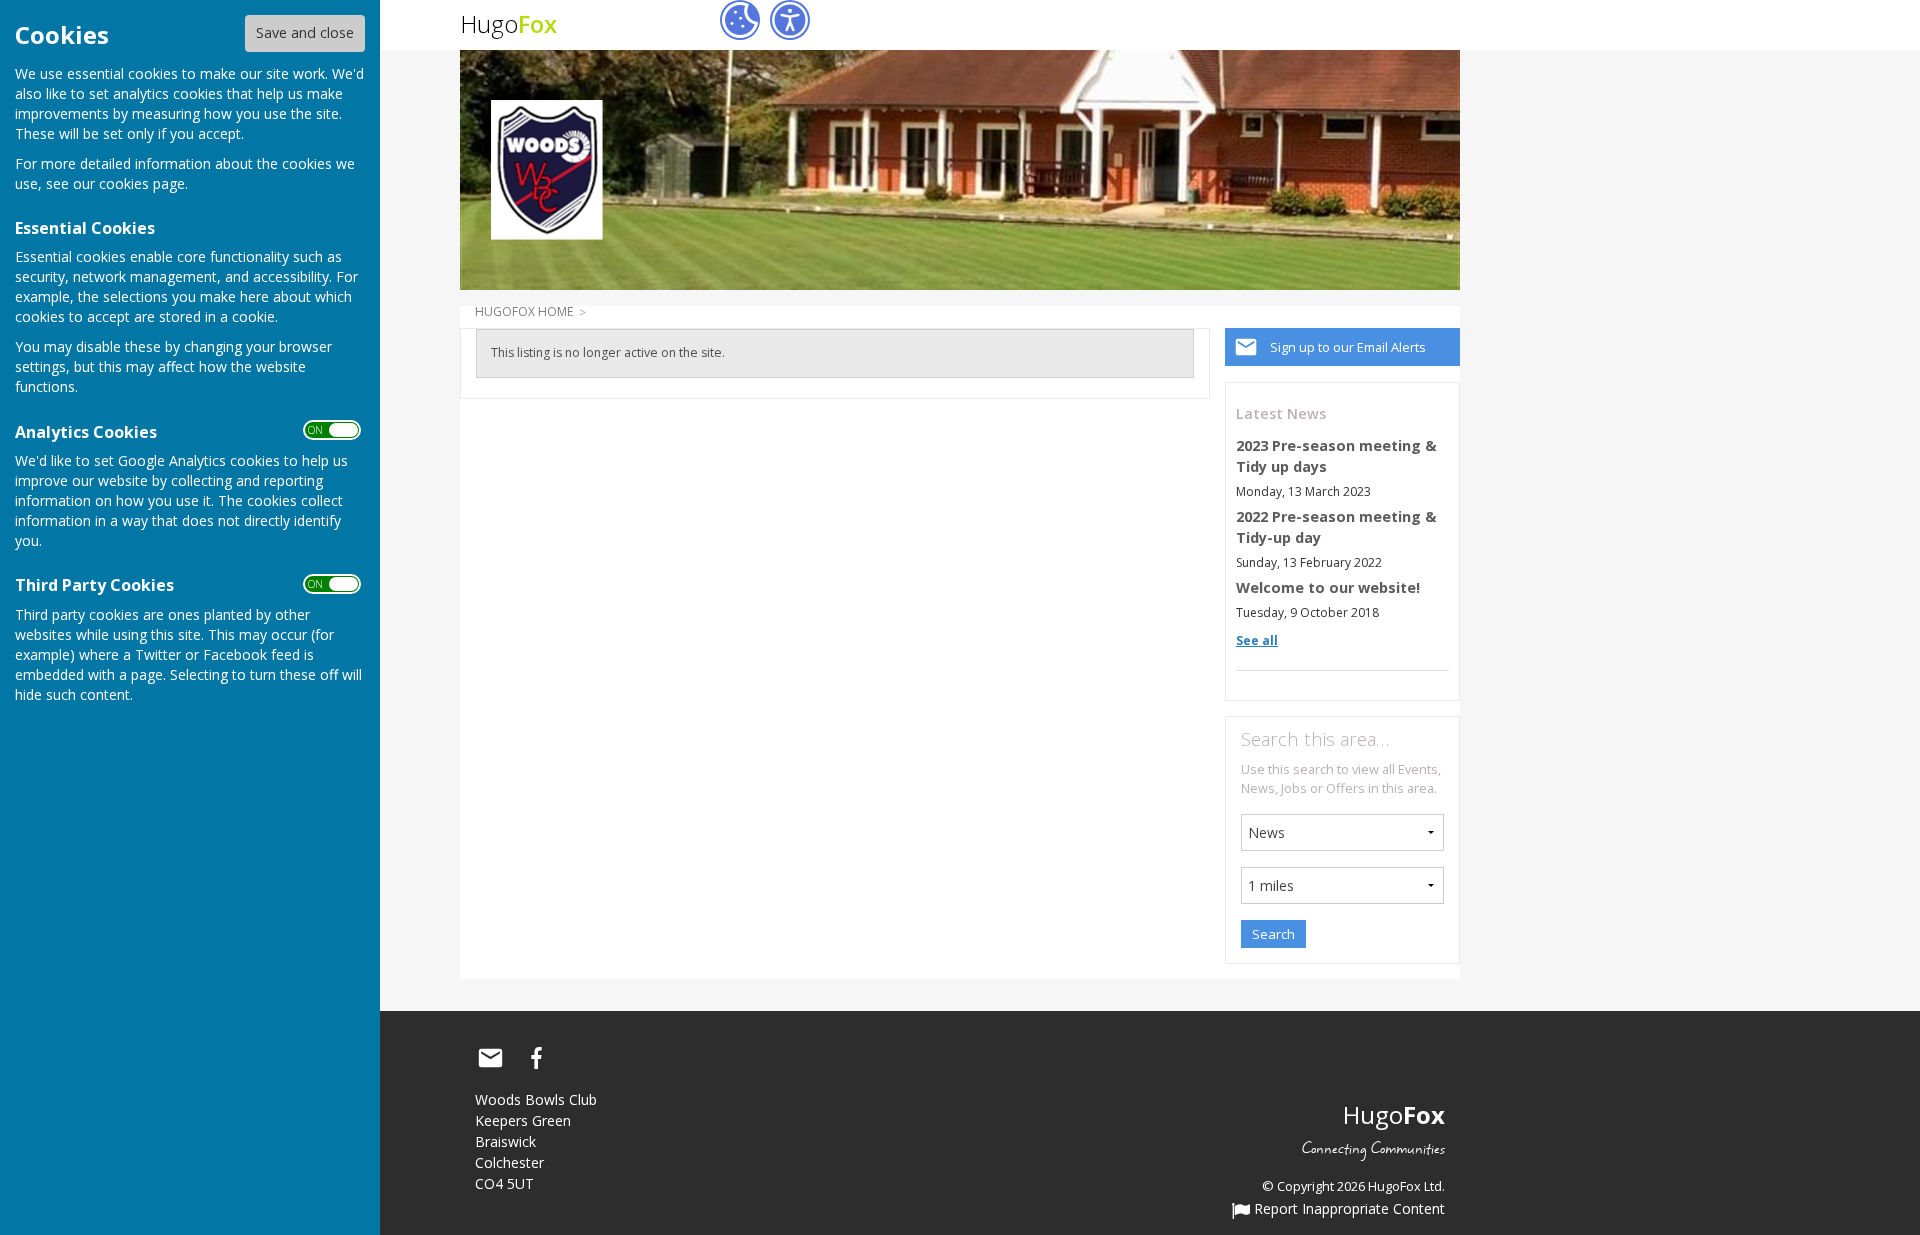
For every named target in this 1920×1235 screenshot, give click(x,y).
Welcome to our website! (1328, 587)
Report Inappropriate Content (1347, 1210)
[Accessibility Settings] (790, 20)
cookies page (142, 183)
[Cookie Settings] (740, 20)
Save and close (305, 32)
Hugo (508, 23)
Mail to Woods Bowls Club (490, 1058)
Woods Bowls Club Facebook (536, 1058)
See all (1257, 640)
